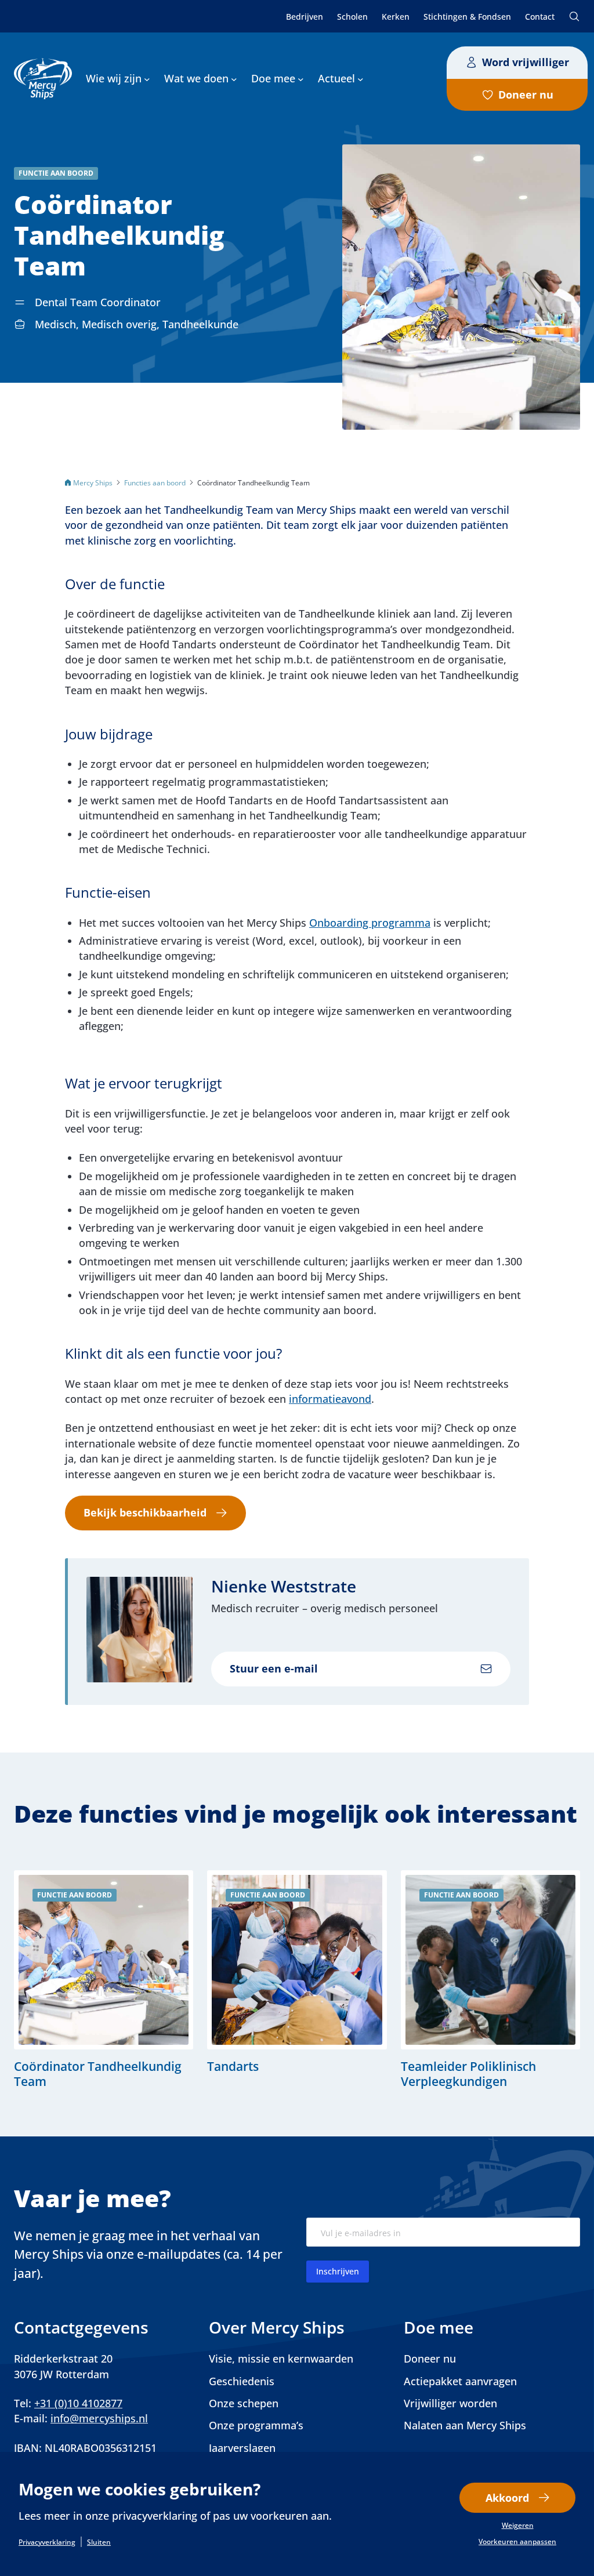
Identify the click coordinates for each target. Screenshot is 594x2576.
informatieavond (330, 1399)
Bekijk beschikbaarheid (145, 1512)
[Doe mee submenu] (301, 79)
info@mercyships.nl (99, 2418)
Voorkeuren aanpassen (517, 2542)
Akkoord (507, 2498)
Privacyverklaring (47, 2542)
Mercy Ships (93, 482)
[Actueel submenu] (361, 79)
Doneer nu (526, 95)
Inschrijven (338, 2271)
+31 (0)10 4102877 (78, 2403)
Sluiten (99, 2542)
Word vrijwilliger (526, 62)
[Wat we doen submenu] (234, 79)
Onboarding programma (370, 923)
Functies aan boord (155, 482)
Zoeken (574, 16)
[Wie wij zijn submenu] (147, 79)
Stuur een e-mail (274, 1668)
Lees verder (104, 1980)
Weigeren (518, 2526)
